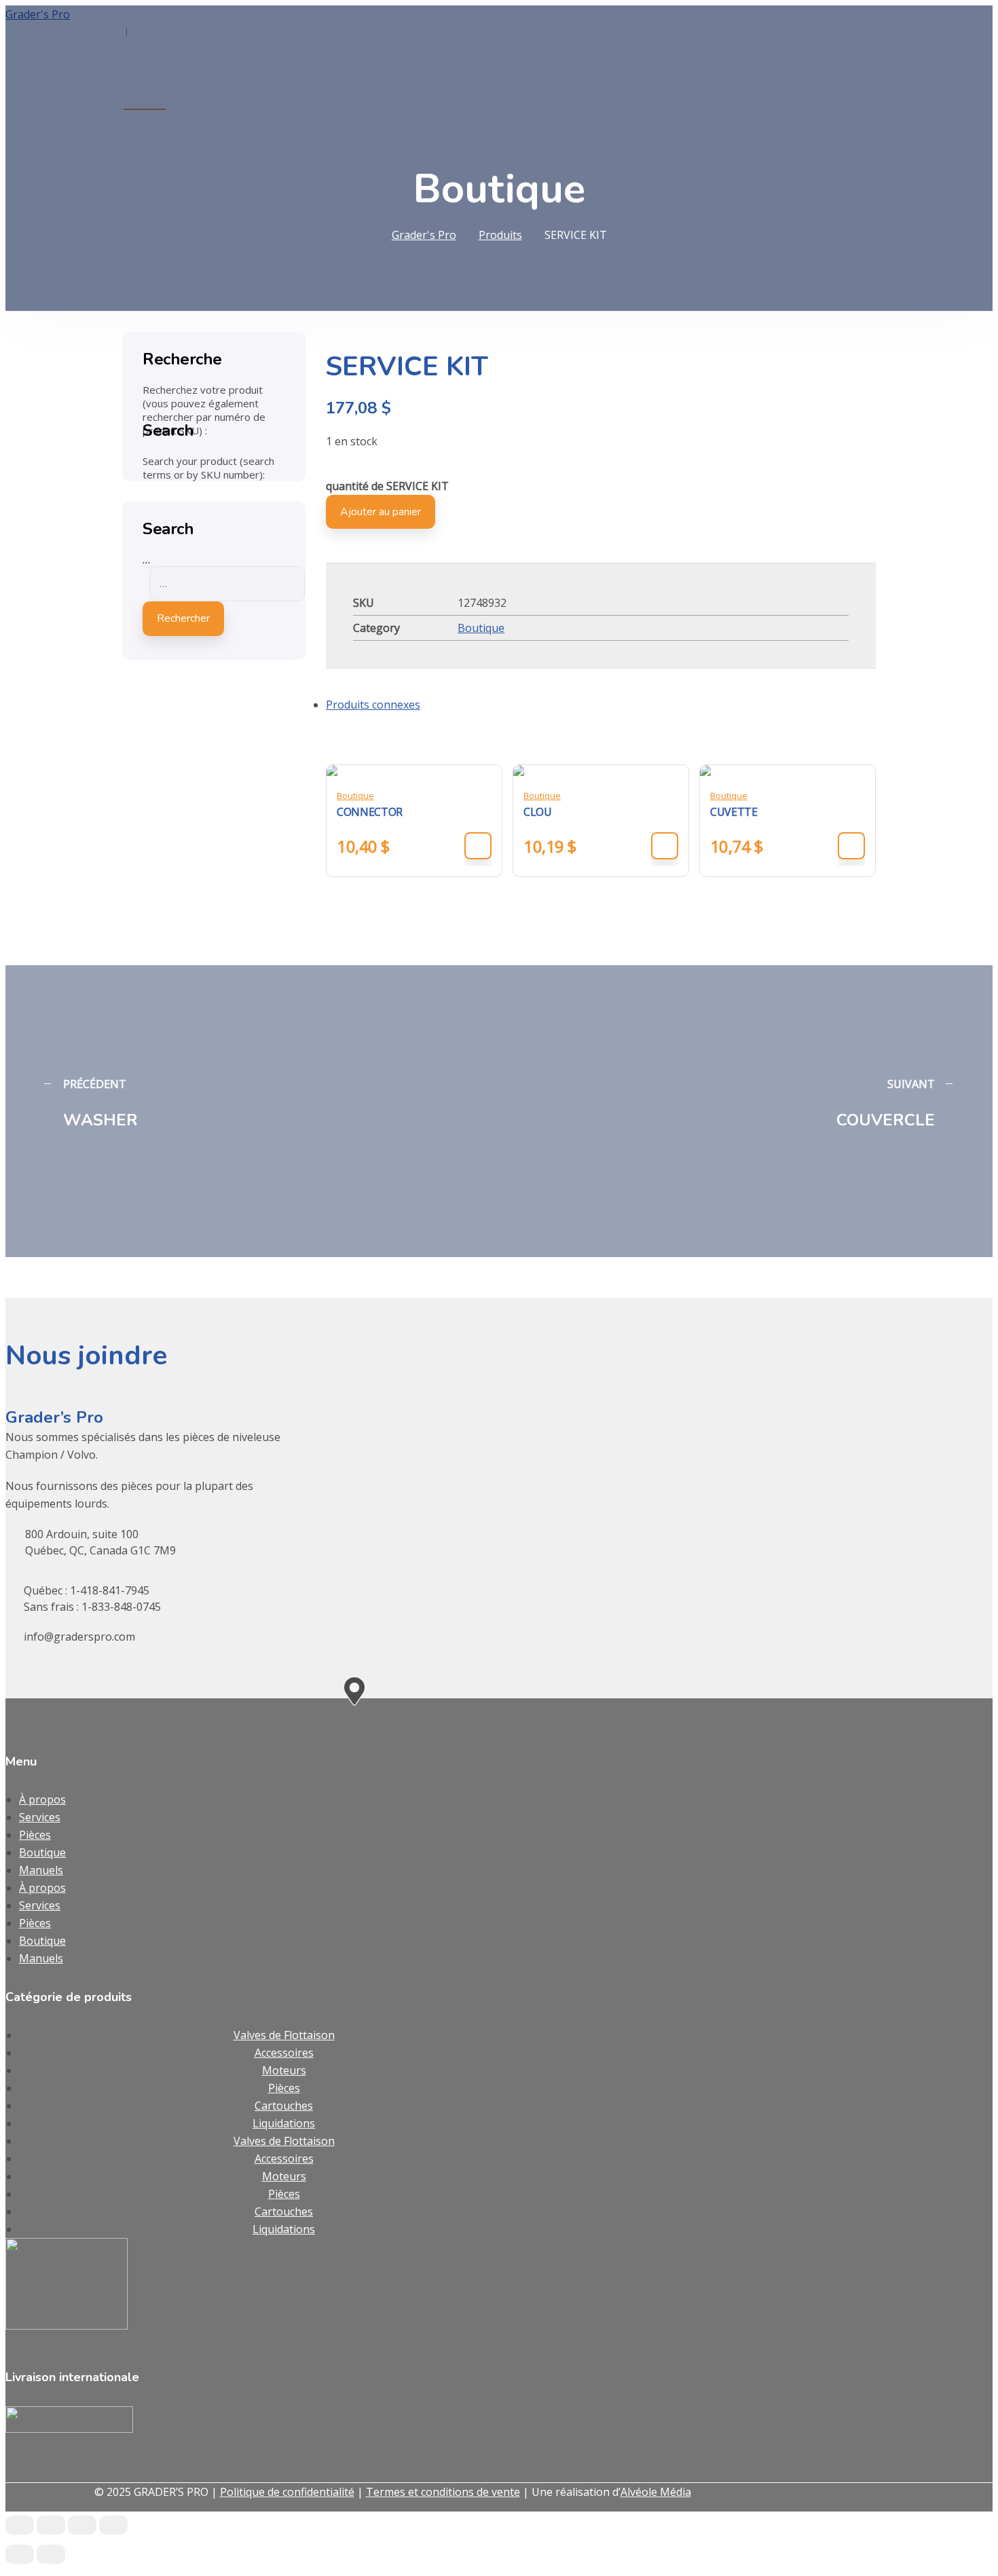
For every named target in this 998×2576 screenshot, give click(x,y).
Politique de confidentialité (287, 2492)
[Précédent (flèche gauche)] (20, 2554)
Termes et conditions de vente (443, 2492)
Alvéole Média (656, 2492)
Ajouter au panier (381, 512)
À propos (42, 1799)
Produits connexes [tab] (373, 705)
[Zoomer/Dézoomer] (20, 2525)
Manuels (41, 1870)
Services (40, 1817)
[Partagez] (82, 2525)
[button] (478, 846)
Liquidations (284, 2123)
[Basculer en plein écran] (51, 2525)
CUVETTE (734, 812)
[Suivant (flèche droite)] (51, 2554)
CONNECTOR (370, 812)
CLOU (538, 812)
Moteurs (284, 2070)
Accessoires (284, 2053)
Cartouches (284, 2106)
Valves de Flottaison (284, 2035)
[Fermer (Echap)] (113, 2525)
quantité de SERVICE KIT (387, 486)
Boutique (481, 628)
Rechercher (183, 618)
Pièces (35, 1835)
